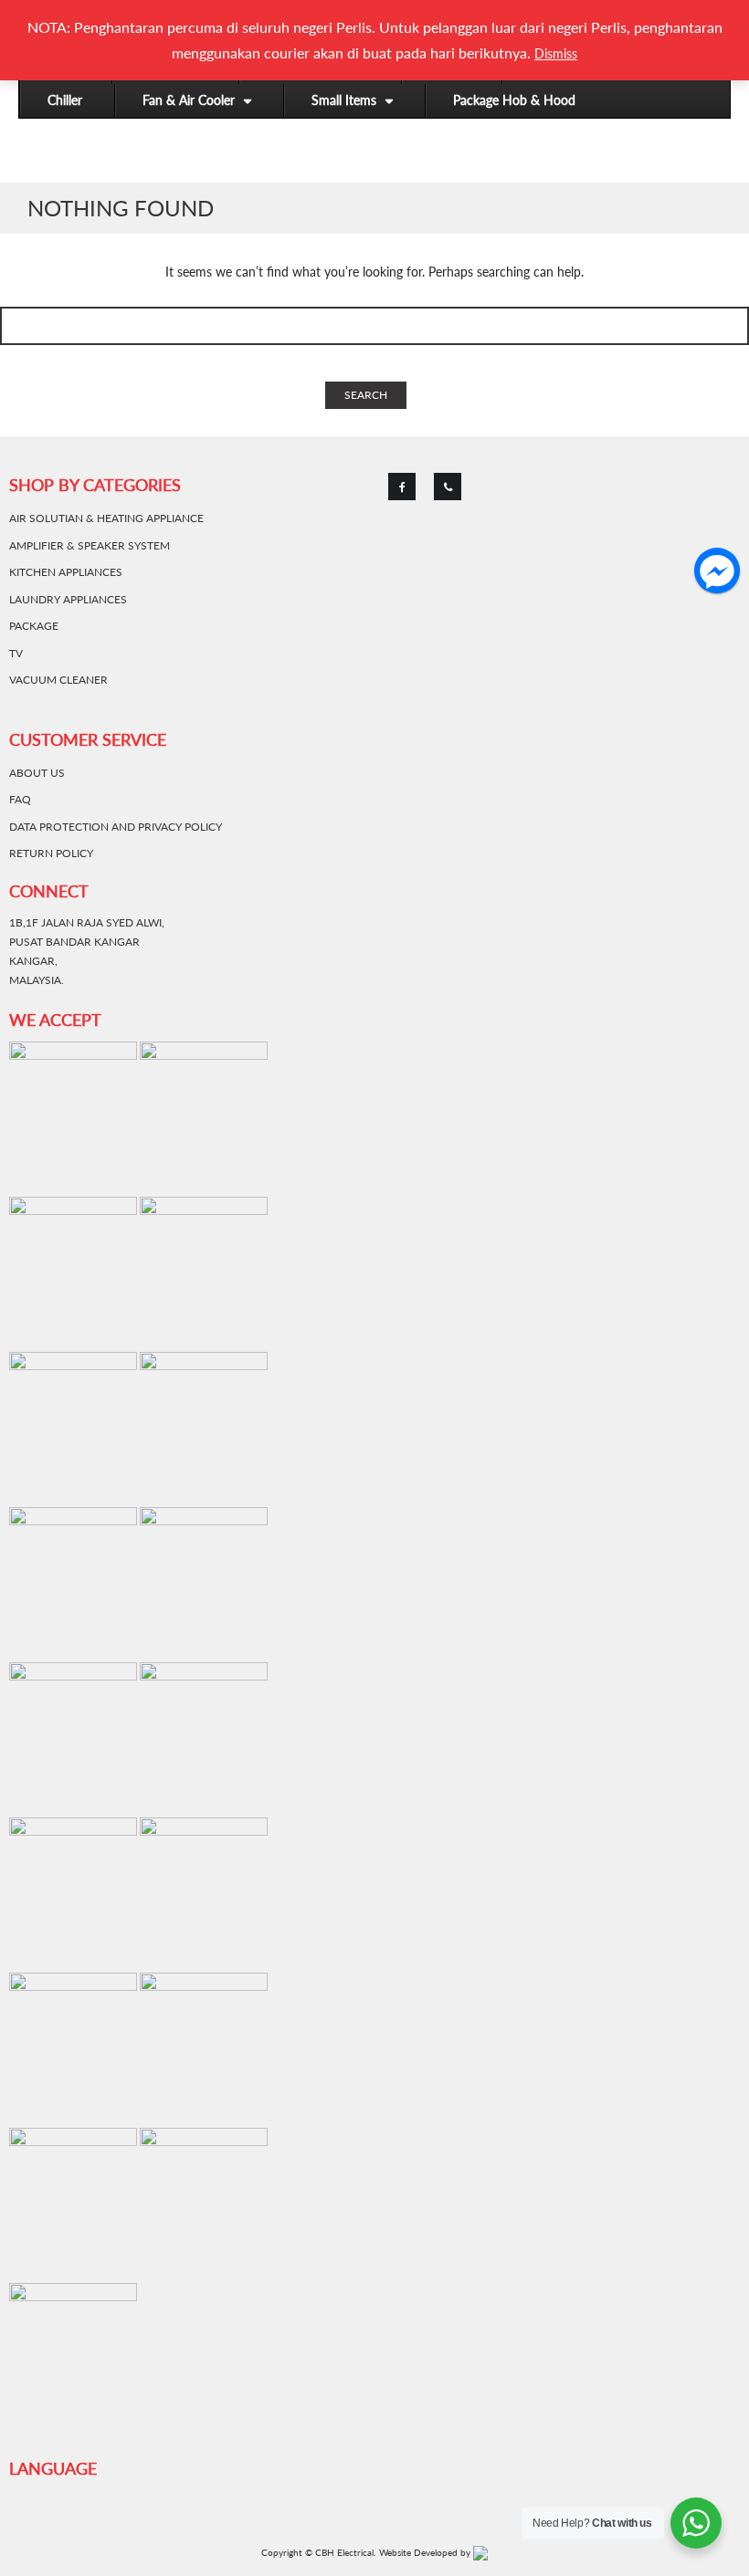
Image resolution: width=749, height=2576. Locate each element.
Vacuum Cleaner (58, 680)
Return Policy (51, 853)
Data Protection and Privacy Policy (116, 827)
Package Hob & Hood (514, 100)
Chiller (65, 100)
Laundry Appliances (68, 599)
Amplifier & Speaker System (90, 545)
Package (34, 626)
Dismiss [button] (556, 53)
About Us (37, 773)
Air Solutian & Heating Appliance (106, 518)
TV (16, 653)
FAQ (20, 799)
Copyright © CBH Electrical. (318, 2552)
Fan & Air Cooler (189, 100)
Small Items (344, 100)
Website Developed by (426, 2552)
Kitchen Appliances (66, 572)
